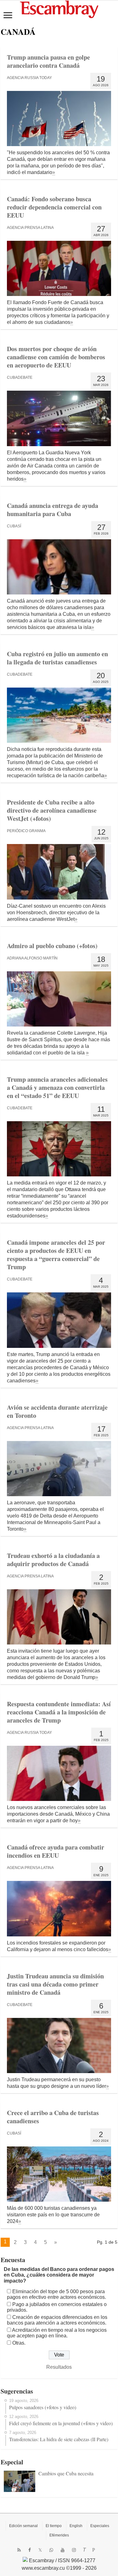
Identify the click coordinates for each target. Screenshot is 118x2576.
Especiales (100, 2526)
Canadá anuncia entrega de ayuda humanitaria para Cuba (53, 510)
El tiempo (54, 2526)
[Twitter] (40, 2550)
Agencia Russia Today (29, 78)
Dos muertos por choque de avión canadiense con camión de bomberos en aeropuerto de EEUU (56, 357)
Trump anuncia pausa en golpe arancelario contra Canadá (48, 61)
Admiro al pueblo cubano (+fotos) (52, 946)
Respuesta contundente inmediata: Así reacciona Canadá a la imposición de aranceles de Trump (59, 1712)
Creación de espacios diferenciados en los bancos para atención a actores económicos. (57, 2320)
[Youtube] (63, 2550)
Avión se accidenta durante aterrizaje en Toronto (57, 1411)
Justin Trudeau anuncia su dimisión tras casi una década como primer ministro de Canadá (55, 1984)
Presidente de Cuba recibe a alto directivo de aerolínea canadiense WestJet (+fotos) (52, 810)
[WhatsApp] (51, 2550)
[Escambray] (59, 9)
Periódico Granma (26, 831)
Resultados (59, 2367)
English (76, 2526)
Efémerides (59, 2535)
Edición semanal (23, 2526)
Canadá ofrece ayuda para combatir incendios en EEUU (56, 1851)
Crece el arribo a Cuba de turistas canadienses (53, 2117)
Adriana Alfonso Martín (32, 958)
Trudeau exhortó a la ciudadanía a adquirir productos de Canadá (53, 1560)
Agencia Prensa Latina (30, 228)
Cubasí (14, 526)
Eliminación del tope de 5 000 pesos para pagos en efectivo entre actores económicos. (56, 2294)
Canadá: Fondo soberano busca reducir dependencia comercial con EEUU (54, 207)
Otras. (19, 2343)
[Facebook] (30, 2550)
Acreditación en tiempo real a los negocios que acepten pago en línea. (57, 2333)
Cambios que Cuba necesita (66, 2473)
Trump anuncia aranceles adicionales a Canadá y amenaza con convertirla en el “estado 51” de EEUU (57, 1087)
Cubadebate (20, 377)
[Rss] (19, 2550)
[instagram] (74, 2550)
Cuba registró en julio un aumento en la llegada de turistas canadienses (57, 658)
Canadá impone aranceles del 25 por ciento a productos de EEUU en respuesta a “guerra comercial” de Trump (56, 1255)
